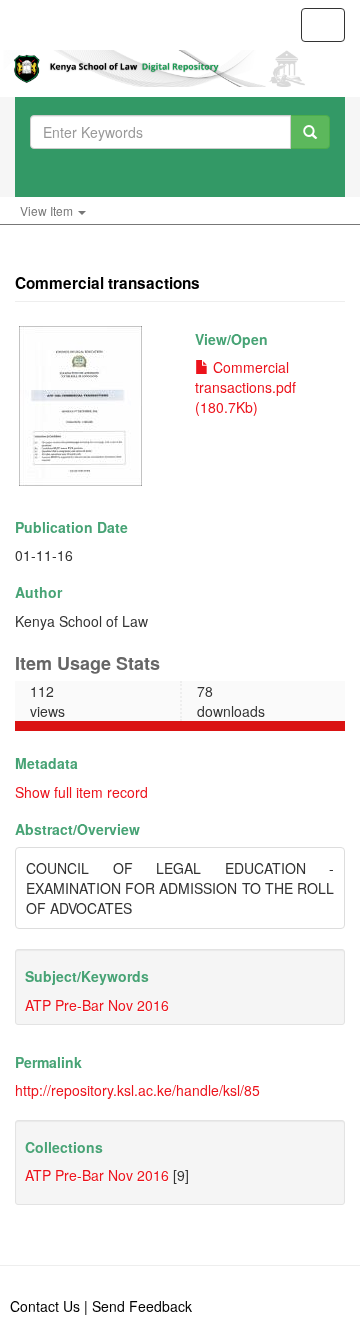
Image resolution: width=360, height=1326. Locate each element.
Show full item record (81, 792)
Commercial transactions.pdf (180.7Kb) (245, 387)
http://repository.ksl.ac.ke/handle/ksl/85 (137, 1090)
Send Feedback (142, 1306)
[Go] (310, 132)
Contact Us (45, 1306)
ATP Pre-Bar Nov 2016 (97, 1005)
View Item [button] (48, 210)
